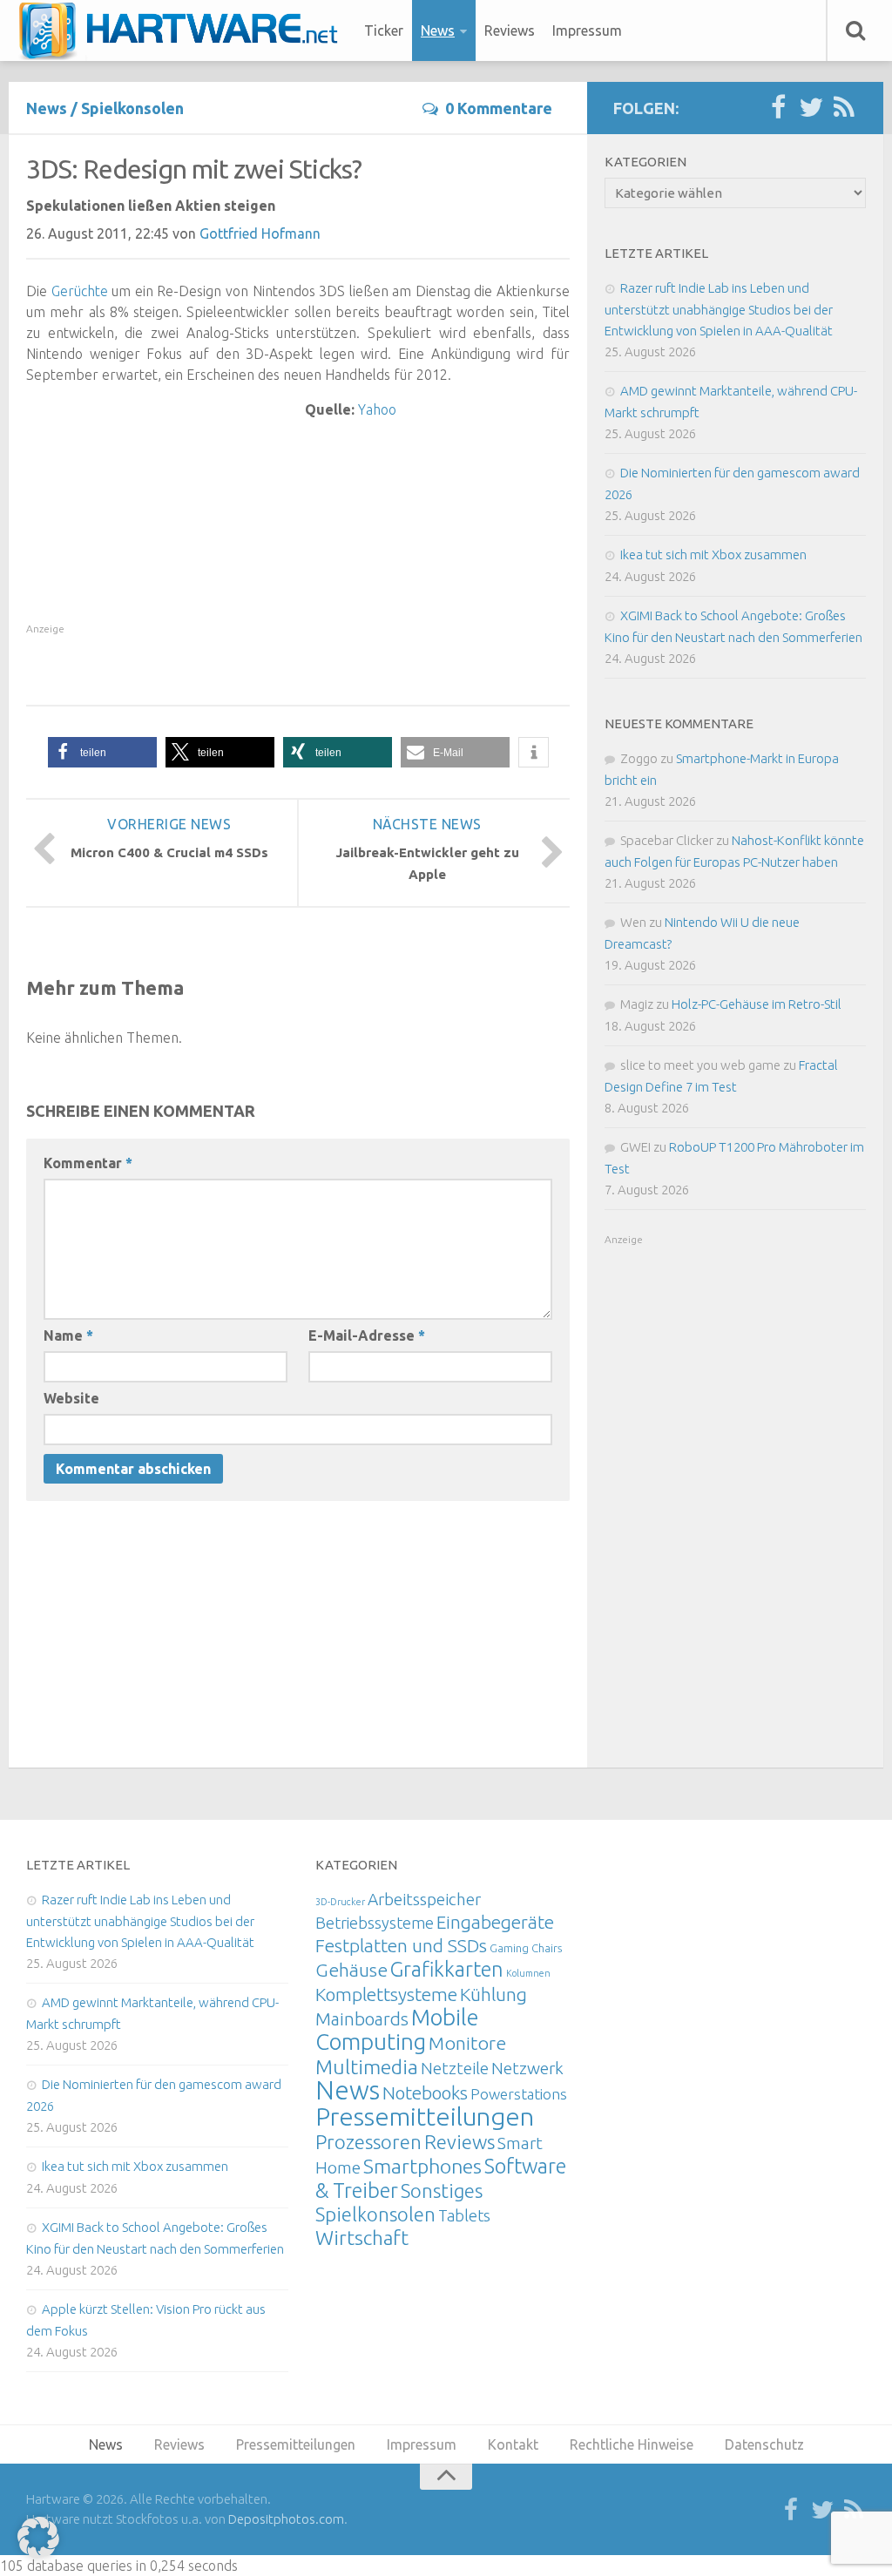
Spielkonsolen (132, 108)
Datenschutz (764, 2444)
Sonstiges (442, 2191)
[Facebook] (778, 108)
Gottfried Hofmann (260, 233)
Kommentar (88, 1163)
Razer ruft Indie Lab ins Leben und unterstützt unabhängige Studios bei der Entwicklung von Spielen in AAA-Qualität (719, 309)
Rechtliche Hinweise (632, 2444)
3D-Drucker (340, 1902)
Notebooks (425, 2093)
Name (68, 1335)
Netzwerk (527, 2068)
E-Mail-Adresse (367, 1335)
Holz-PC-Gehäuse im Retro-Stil (757, 1004)
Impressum (587, 30)
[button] (102, 752)
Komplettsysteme (386, 1994)
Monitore (467, 2043)
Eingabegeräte (495, 1922)
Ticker (384, 30)
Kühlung (493, 1994)
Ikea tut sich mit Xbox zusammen (713, 554)
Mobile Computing (397, 2029)
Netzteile (455, 2068)
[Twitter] (811, 108)
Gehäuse (351, 1970)
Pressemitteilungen (425, 2116)
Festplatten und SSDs (401, 1945)
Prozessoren (368, 2142)
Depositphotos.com (286, 2519)
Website (71, 1398)
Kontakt (513, 2444)
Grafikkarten (447, 1969)
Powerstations (519, 2094)
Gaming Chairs (526, 1948)
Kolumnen (528, 1973)
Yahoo (377, 409)
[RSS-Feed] (844, 108)
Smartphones (422, 2166)
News (438, 30)
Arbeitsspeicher (424, 1899)
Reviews (510, 30)
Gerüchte (80, 291)
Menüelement (184, 30)
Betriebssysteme (375, 1923)
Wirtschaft (362, 2238)
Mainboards (362, 2019)
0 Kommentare (499, 108)
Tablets (464, 2215)
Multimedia (367, 2066)
